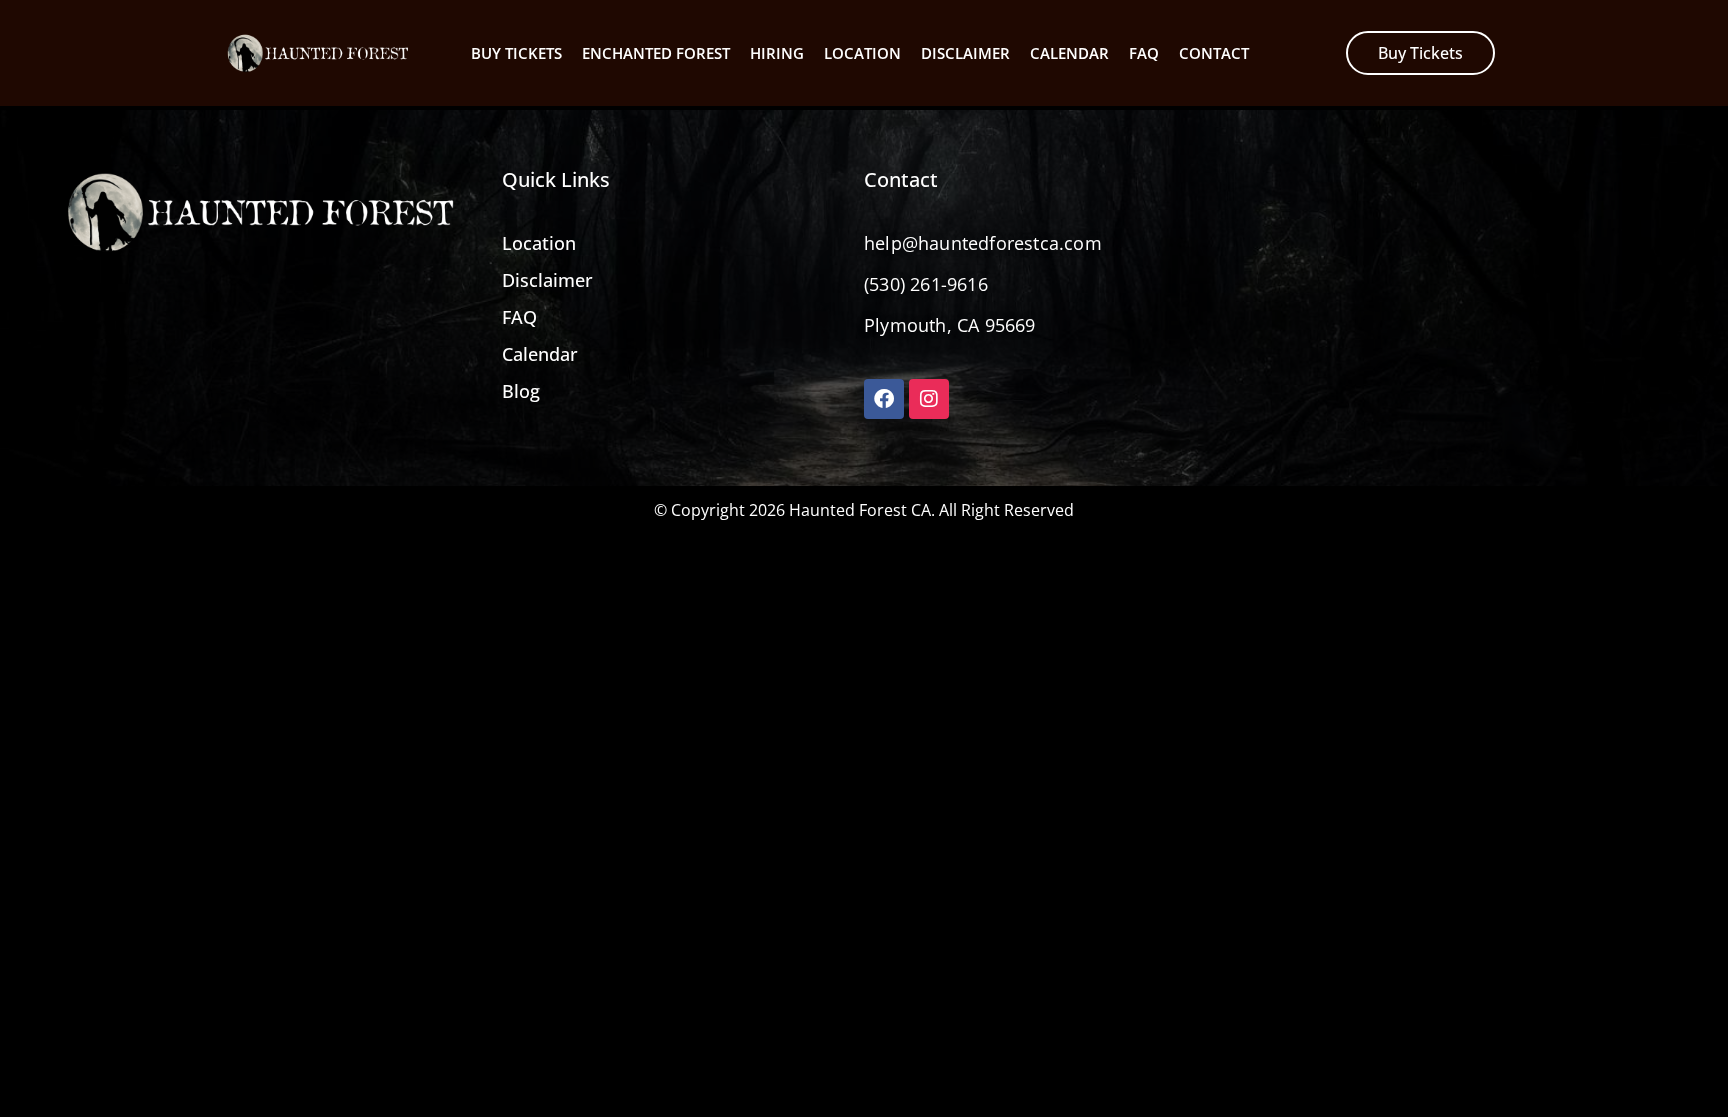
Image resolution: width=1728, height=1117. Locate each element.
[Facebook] (884, 399)
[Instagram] (929, 399)
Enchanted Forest (656, 53)
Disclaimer (965, 53)
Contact (1214, 53)
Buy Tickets (516, 53)
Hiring (777, 53)
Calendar (1069, 53)
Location (862, 53)
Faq (1144, 53)
